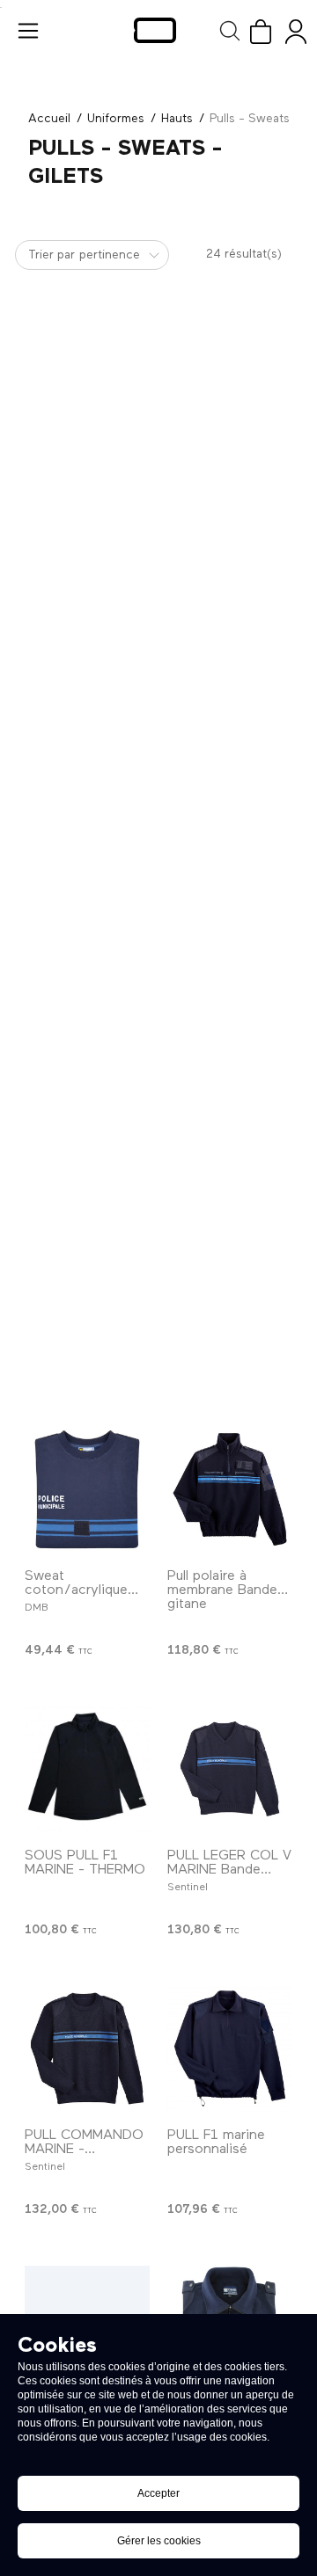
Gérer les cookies (159, 2541)
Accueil (49, 119)
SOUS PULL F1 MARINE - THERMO (85, 1863)
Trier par (52, 255)
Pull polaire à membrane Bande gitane (222, 1590)
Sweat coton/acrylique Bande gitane (76, 1590)
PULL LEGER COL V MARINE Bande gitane (229, 1870)
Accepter (158, 2493)
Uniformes (116, 119)
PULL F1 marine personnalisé (216, 2143)
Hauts (177, 119)
